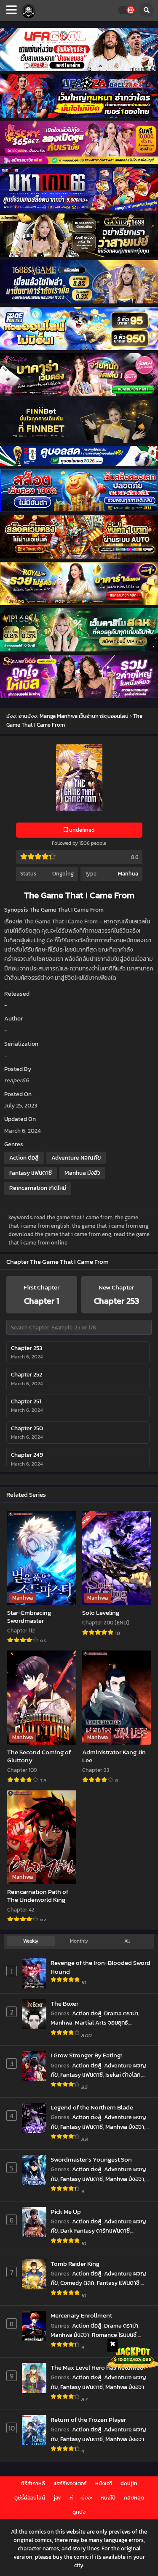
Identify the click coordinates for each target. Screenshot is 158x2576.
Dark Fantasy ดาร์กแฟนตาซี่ (95, 2231)
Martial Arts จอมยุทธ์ (101, 2023)
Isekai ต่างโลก (123, 2075)
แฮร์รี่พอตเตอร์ (70, 2483)
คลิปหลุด (134, 2498)
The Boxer (64, 2003)
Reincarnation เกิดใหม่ (38, 1188)
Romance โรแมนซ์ (114, 2335)
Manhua (128, 874)
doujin (129, 2483)
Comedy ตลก (77, 2283)
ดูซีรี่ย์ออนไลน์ (30, 2498)
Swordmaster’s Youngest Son (91, 2159)
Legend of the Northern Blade (92, 2107)
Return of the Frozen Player (88, 2419)
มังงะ (87, 2498)
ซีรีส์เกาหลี (33, 2483)
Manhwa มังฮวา (125, 2127)
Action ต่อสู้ (24, 1158)
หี (71, 2498)
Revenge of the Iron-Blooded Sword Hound (100, 1967)
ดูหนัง (79, 2512)
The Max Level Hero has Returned (97, 2367)
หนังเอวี (104, 2483)
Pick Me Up (66, 2211)
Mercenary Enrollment (81, 2315)
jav (57, 2498)
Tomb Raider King (75, 2264)
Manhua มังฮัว (82, 1173)
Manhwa (62, 2023)
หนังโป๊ (108, 2498)
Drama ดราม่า (121, 2013)
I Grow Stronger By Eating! (86, 2055)
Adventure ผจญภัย (76, 1158)
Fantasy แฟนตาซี (31, 1173)
